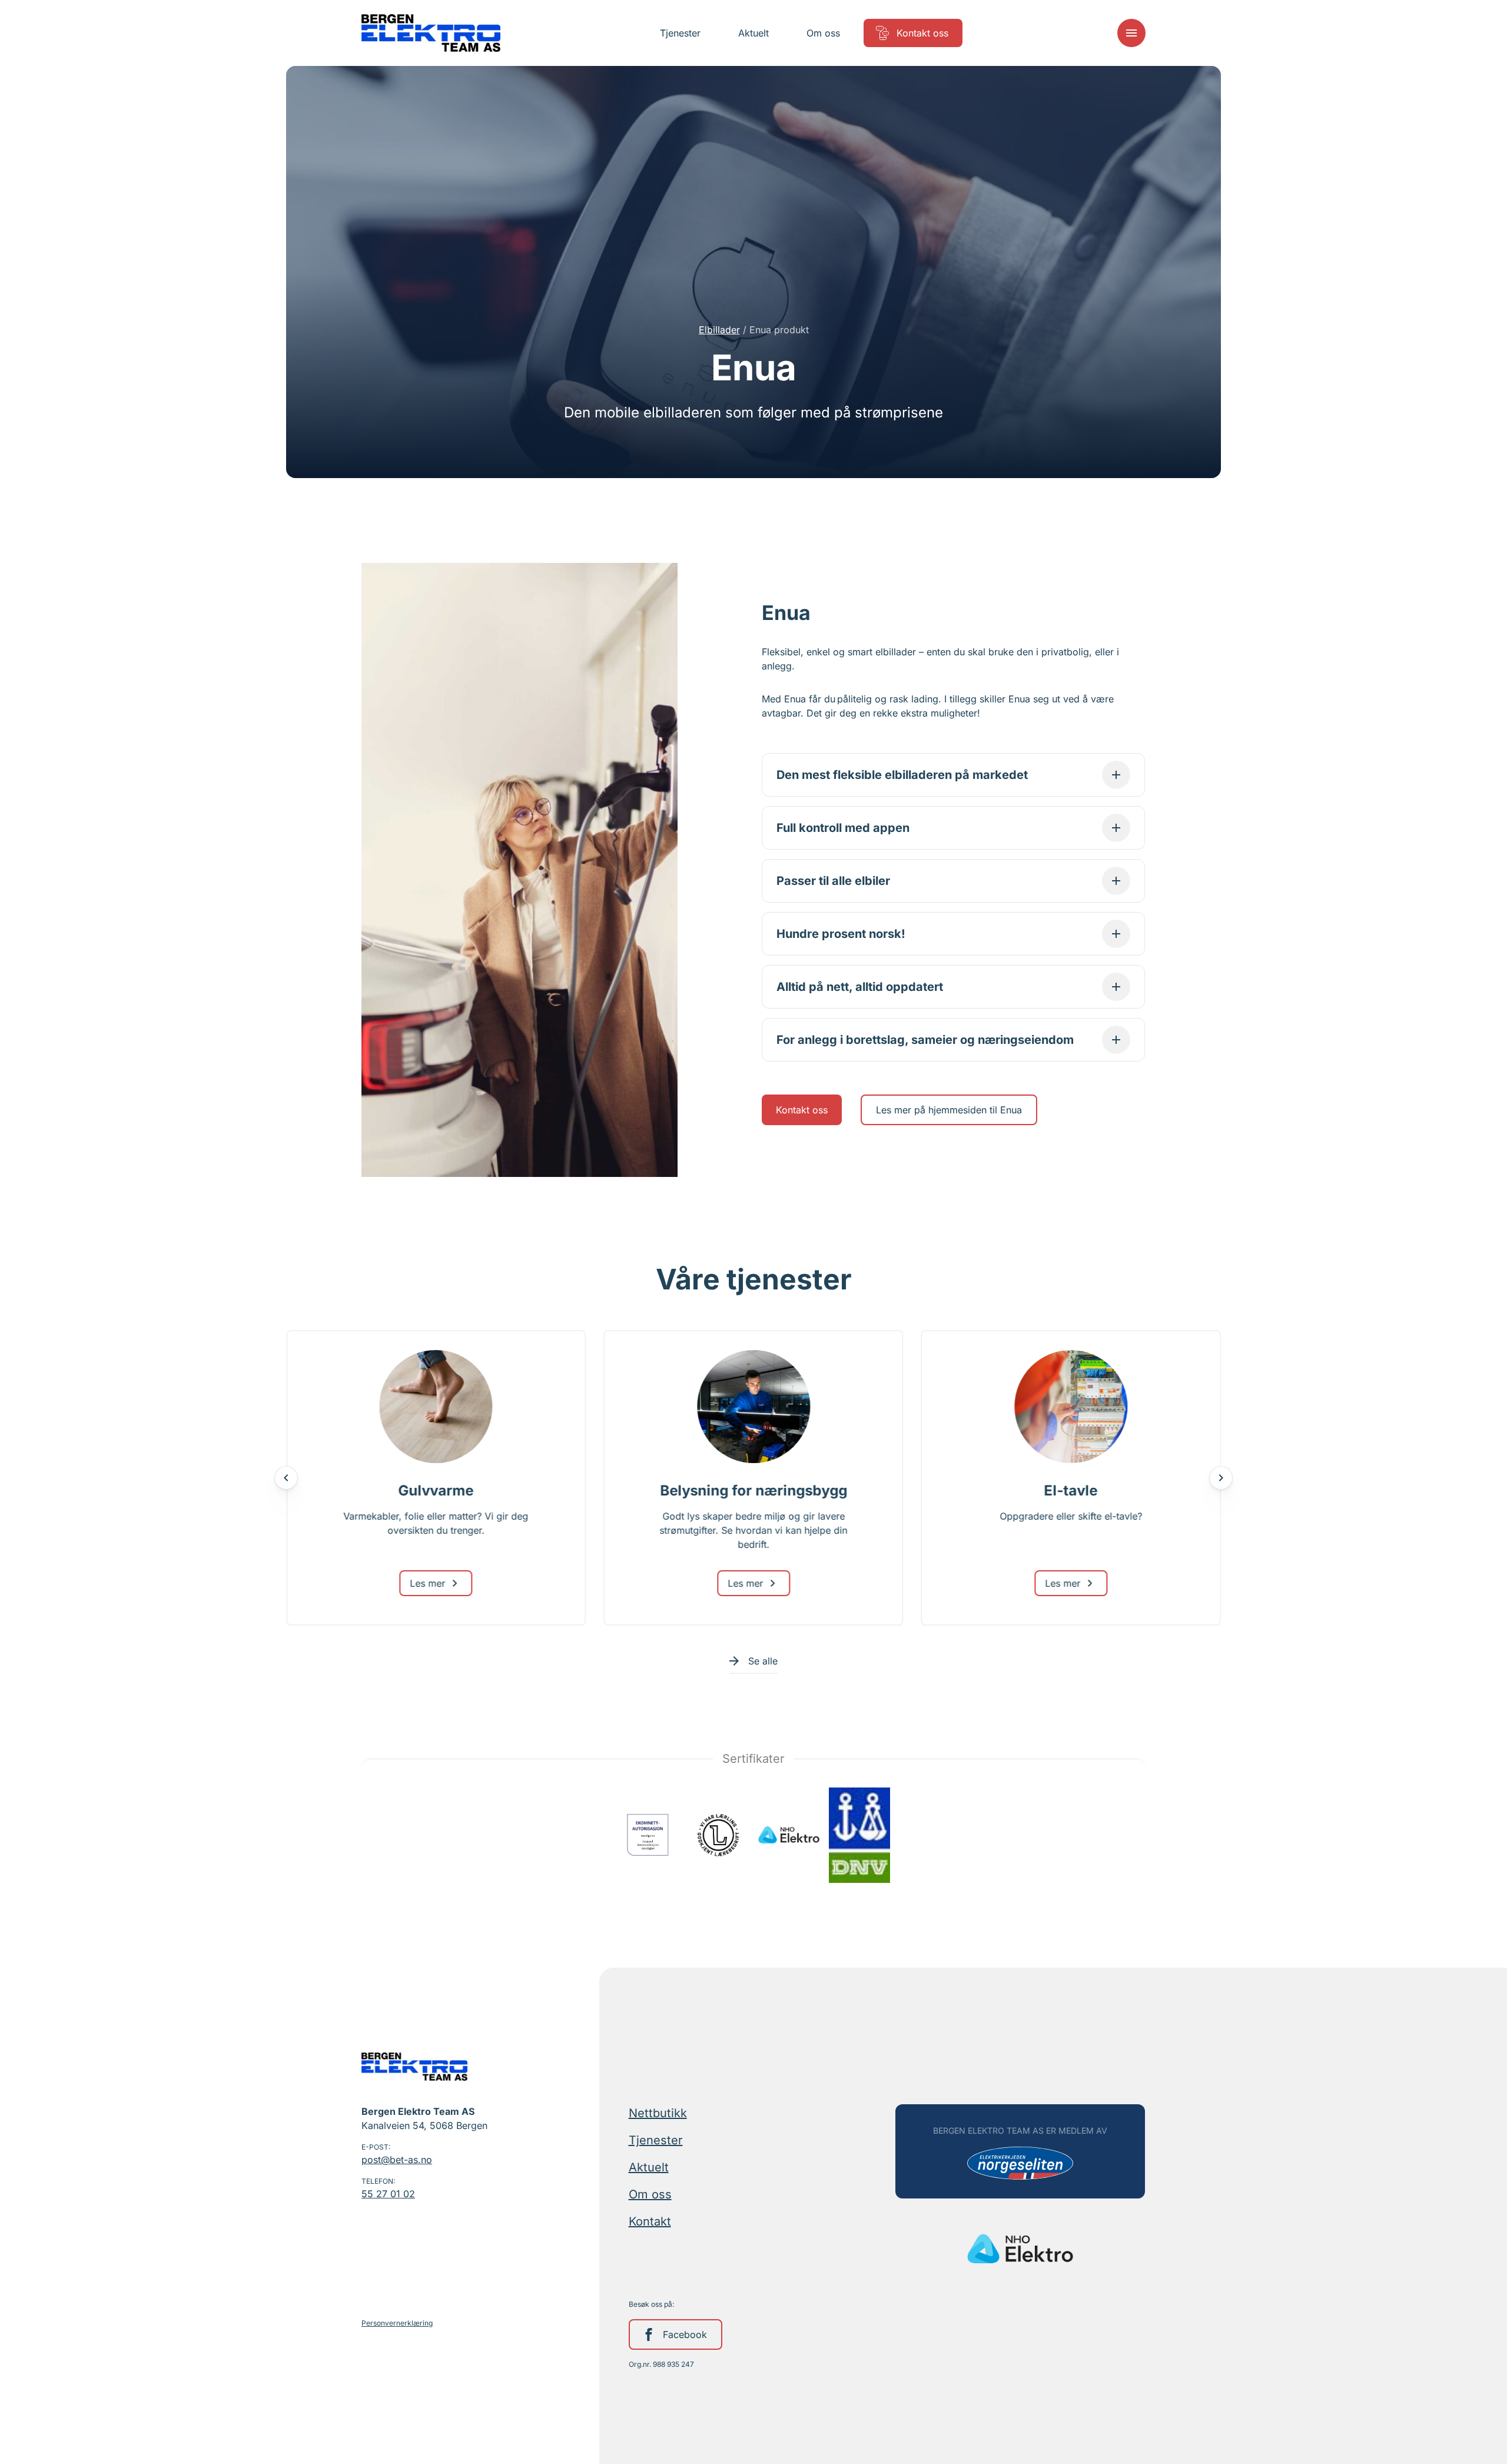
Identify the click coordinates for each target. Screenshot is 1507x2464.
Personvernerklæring (397, 2323)
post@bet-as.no (397, 2160)
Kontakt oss (802, 1110)
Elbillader (719, 330)
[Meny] (1131, 33)
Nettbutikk (658, 2113)
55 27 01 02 (388, 2194)
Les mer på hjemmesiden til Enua (949, 1110)
